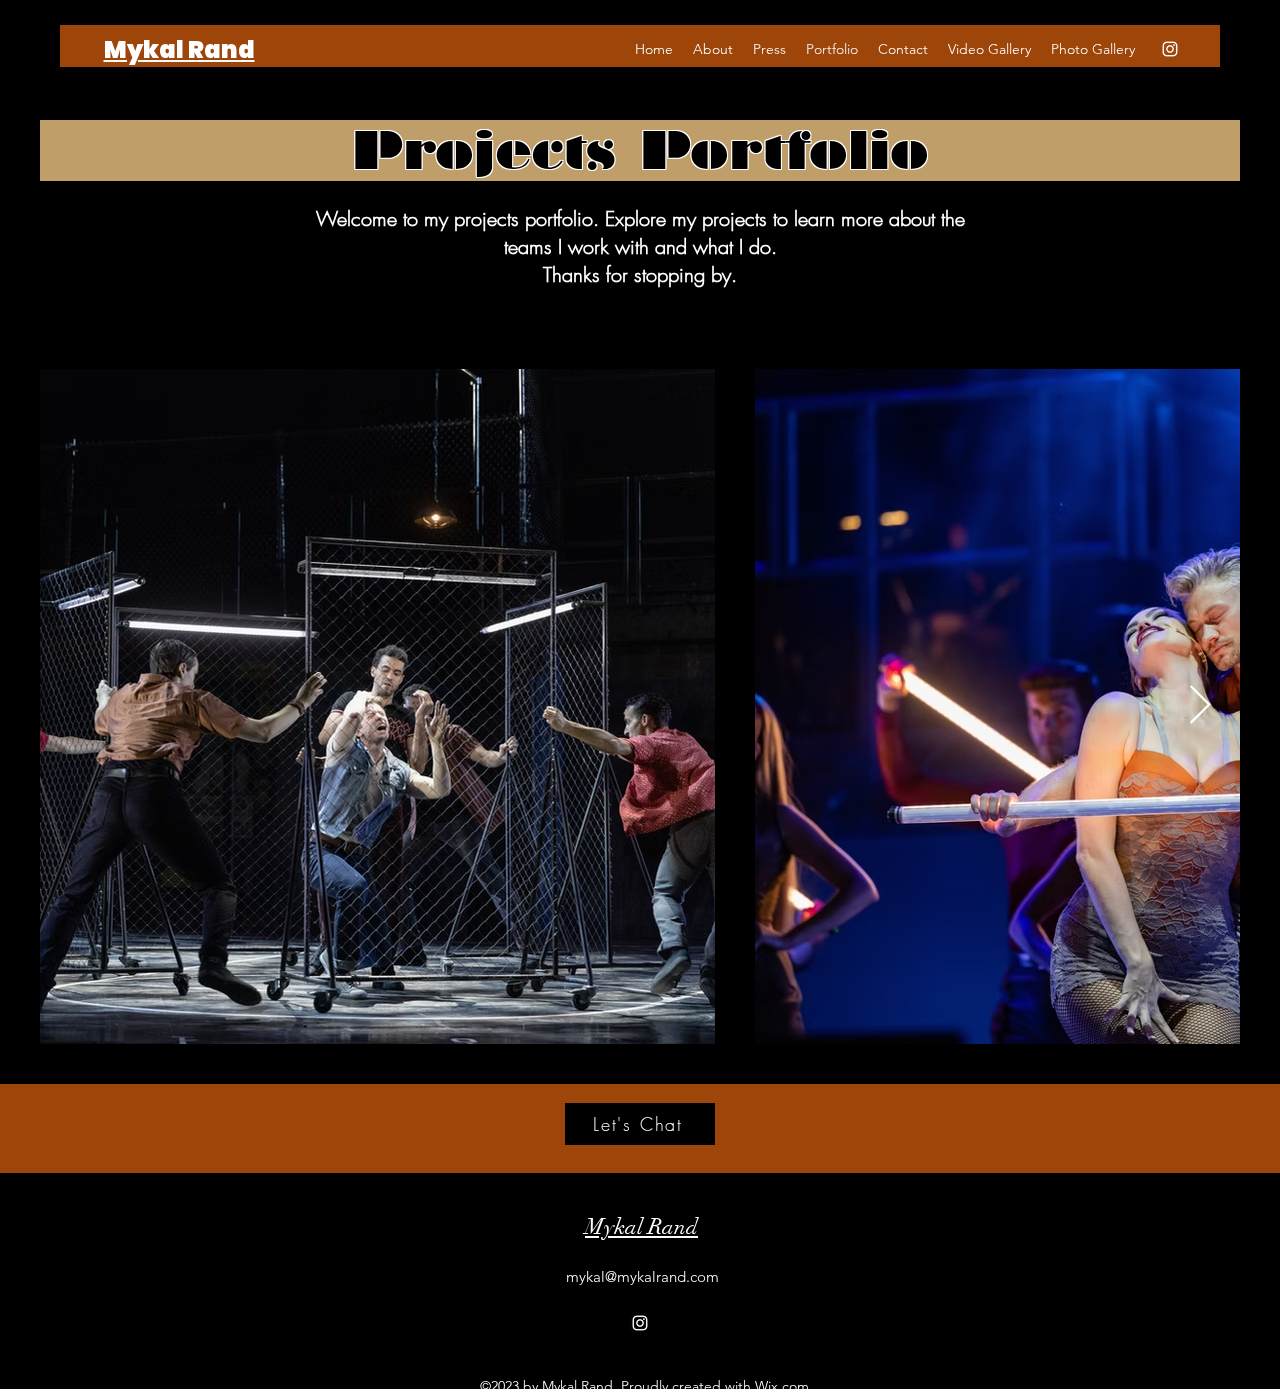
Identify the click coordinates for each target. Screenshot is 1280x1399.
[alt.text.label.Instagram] (1170, 49)
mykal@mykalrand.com (642, 1276)
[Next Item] (1200, 707)
